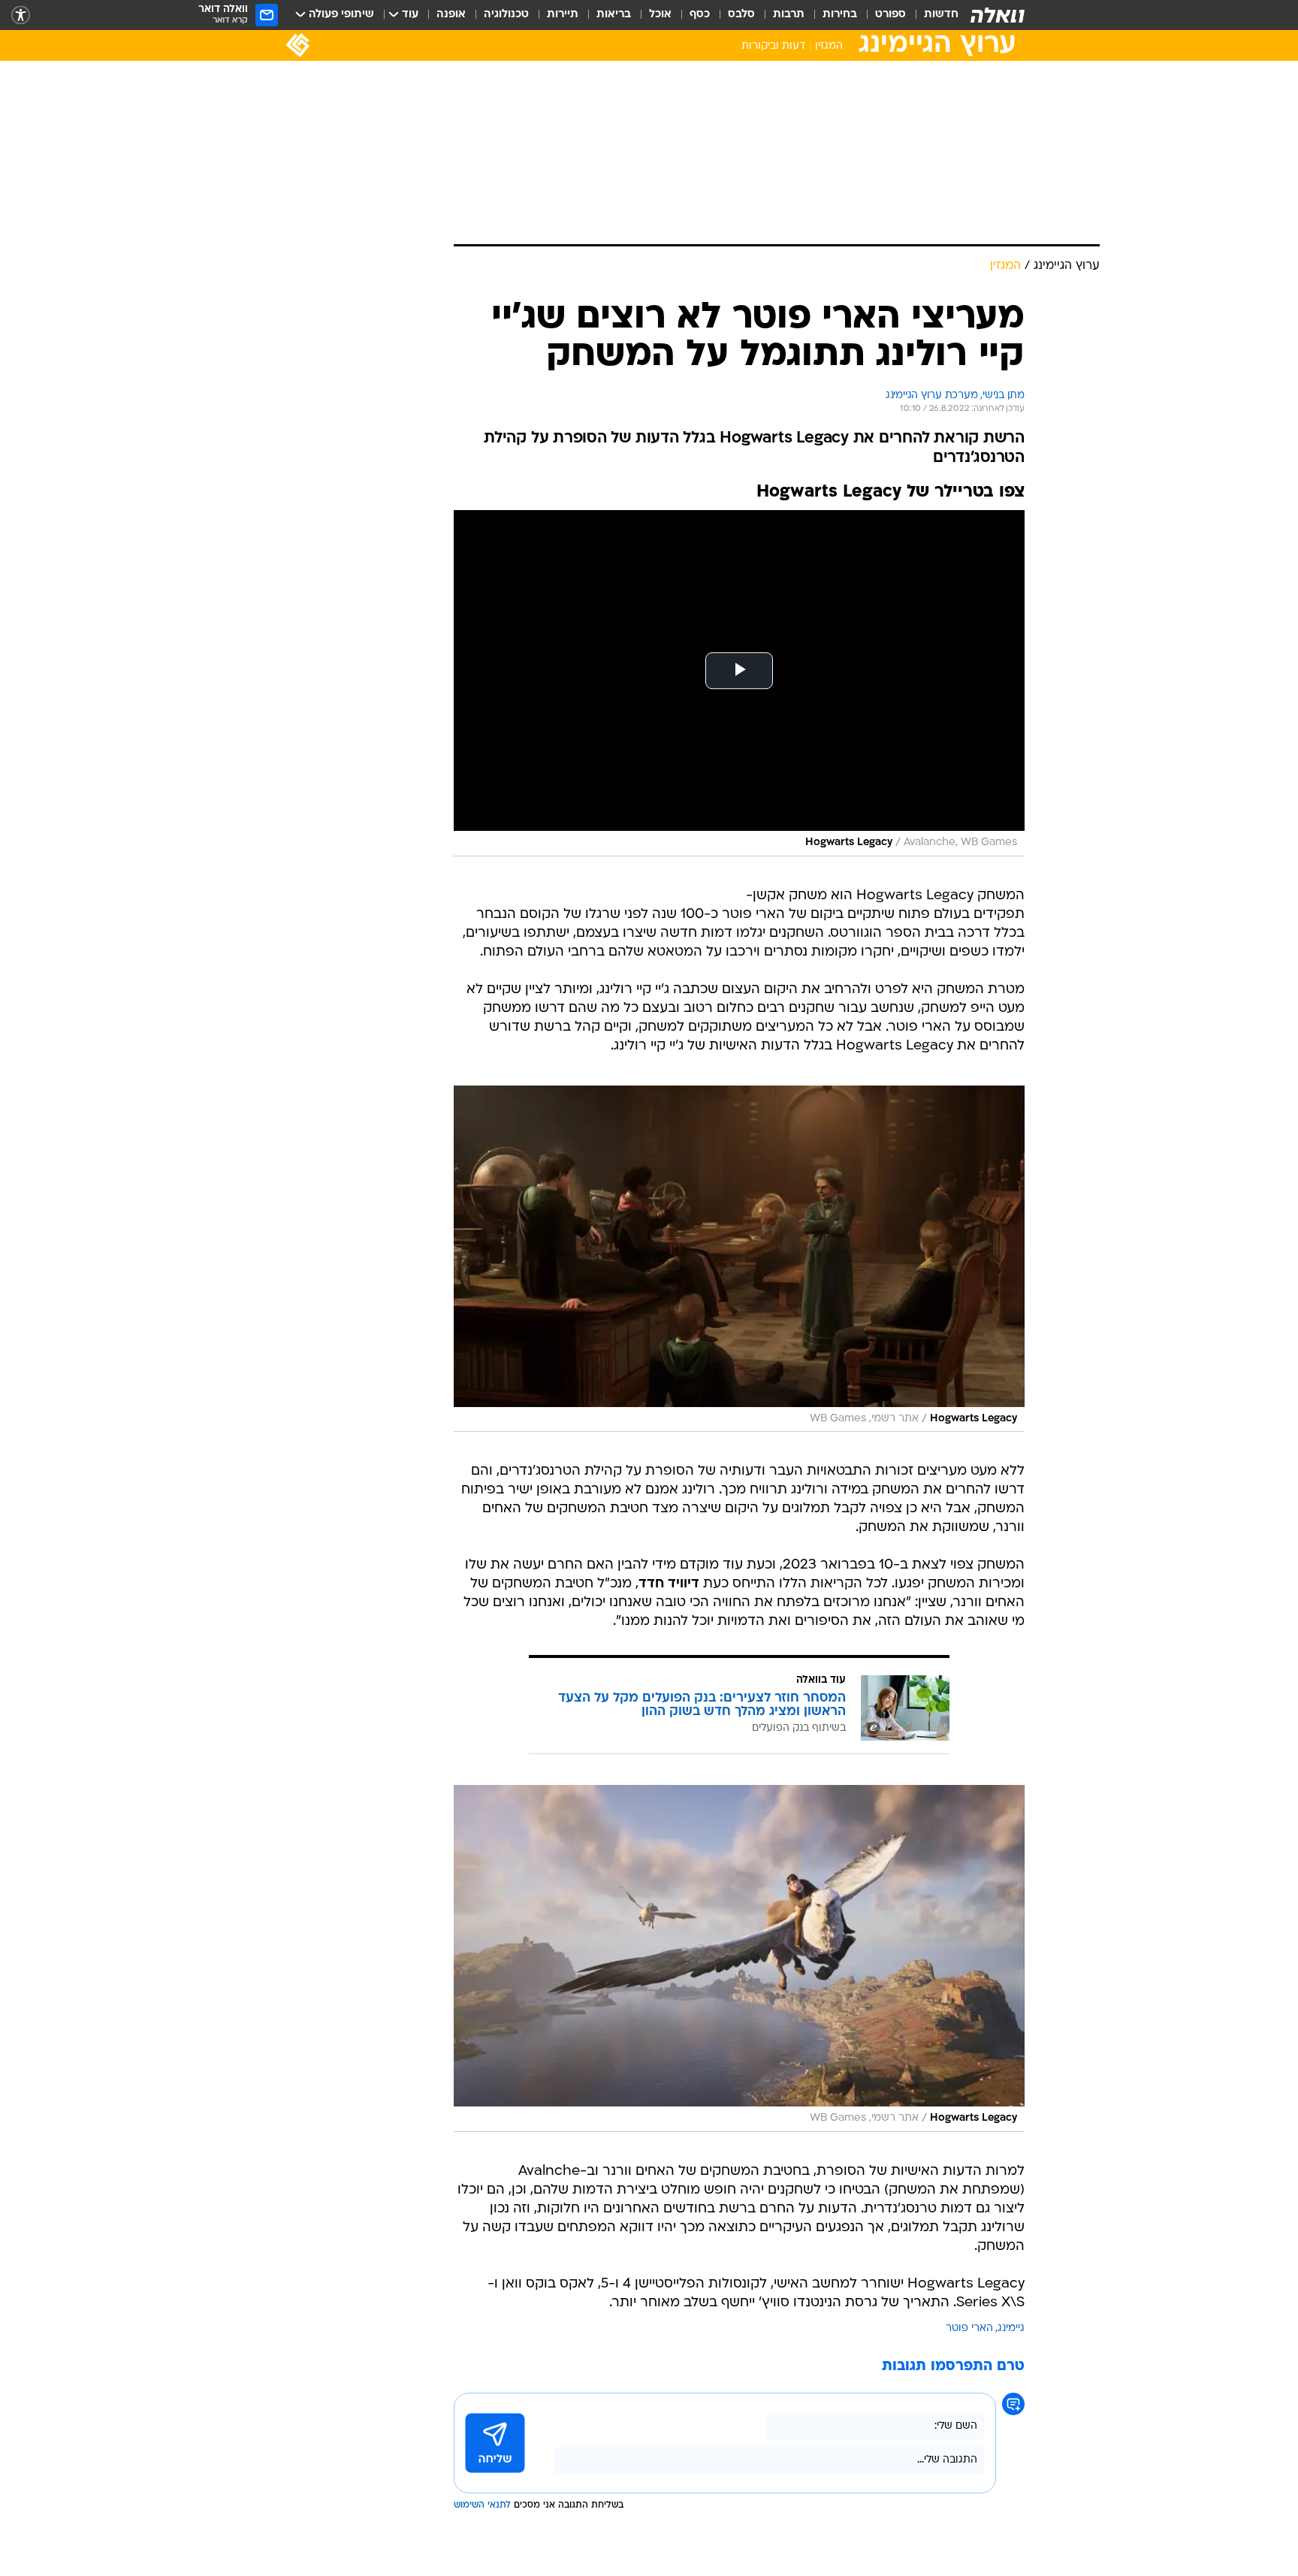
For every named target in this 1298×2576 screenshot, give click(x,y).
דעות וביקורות (773, 46)
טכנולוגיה (506, 15)
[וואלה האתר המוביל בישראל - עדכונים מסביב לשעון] (998, 15)
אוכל (660, 15)
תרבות (789, 15)
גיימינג (1011, 2328)
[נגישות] (21, 15)
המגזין (829, 46)
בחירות (840, 15)
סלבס (741, 15)
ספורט (890, 15)
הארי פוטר (969, 2328)
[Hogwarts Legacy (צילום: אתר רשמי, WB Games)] (739, 1259)
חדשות (941, 15)
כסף (700, 15)
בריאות (614, 15)
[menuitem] (932, 15)
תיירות (563, 15)
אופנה (451, 15)
